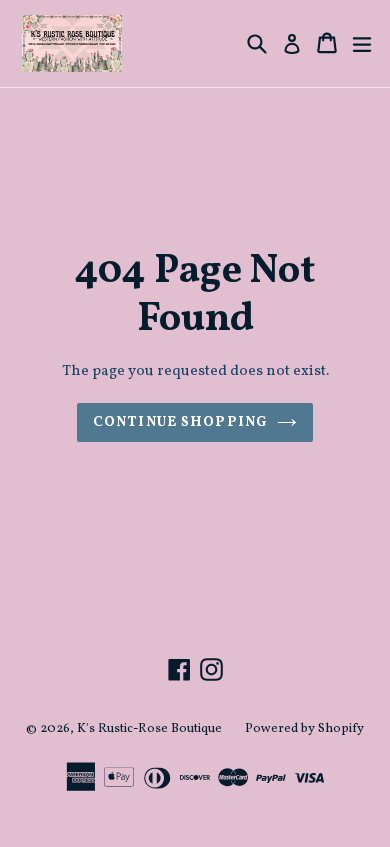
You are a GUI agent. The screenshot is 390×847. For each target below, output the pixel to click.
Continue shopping (180, 422)
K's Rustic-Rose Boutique (149, 729)
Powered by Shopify (304, 729)
